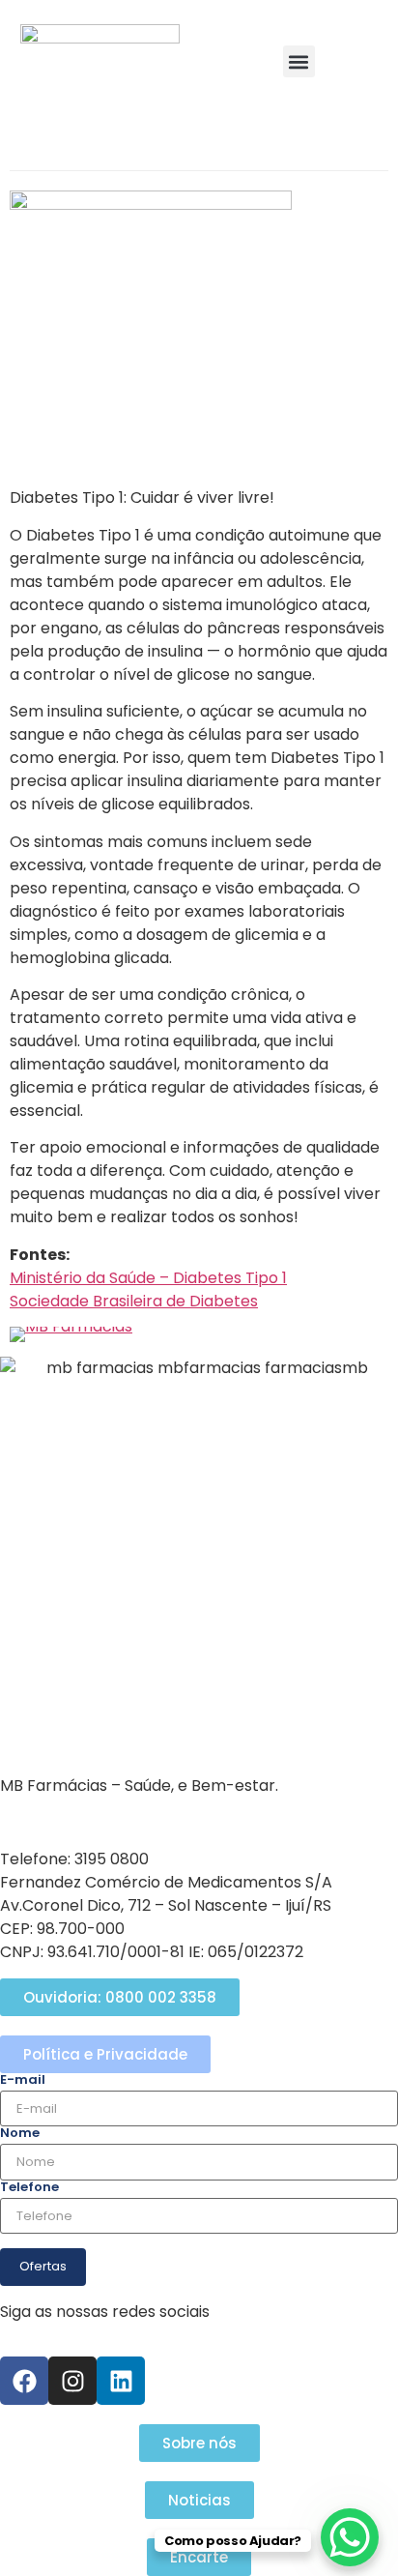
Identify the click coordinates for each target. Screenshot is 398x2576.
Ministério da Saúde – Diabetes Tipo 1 (148, 1278)
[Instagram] (72, 2381)
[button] (299, 61)
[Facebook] (24, 2381)
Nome (20, 2133)
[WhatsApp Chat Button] (350, 2537)
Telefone (29, 2187)
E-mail (23, 2079)
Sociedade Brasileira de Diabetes (134, 1301)
